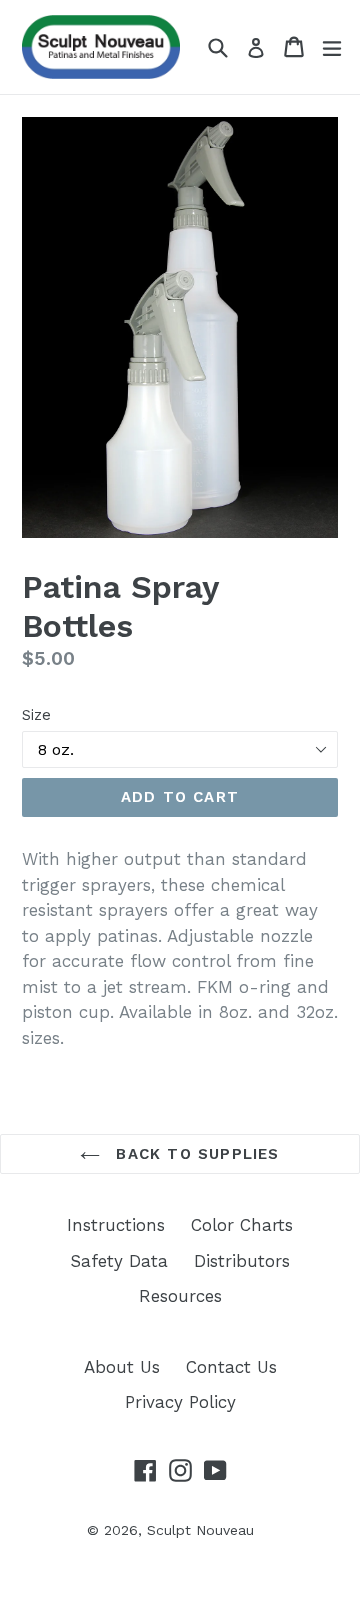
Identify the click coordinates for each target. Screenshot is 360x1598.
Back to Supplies (194, 1154)
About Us (122, 1367)
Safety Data (119, 1261)
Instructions (116, 1225)
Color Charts (242, 1225)
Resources (180, 1296)
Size (36, 715)
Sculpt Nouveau (200, 1530)
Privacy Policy (180, 1402)
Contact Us (231, 1367)
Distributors (242, 1261)
